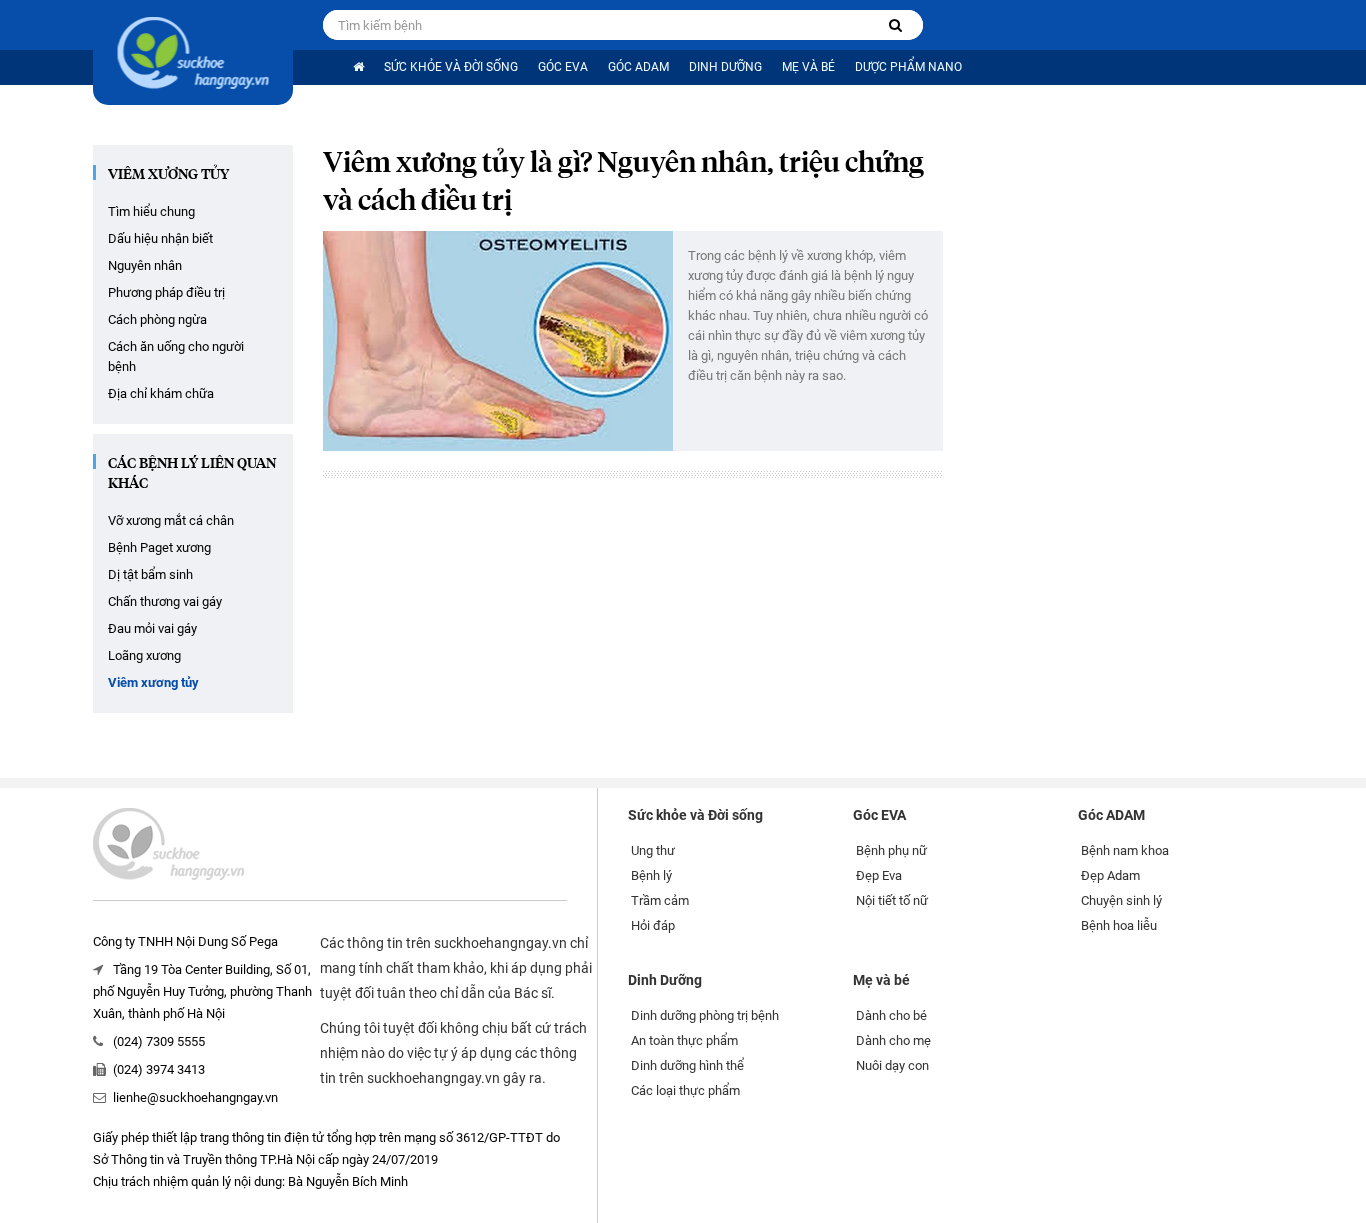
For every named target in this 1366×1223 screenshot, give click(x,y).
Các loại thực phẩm (685, 1090)
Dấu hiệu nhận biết (160, 238)
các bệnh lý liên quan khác (192, 474)
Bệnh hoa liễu (1119, 925)
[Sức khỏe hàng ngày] (193, 52)
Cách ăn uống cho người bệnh (176, 356)
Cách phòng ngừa (157, 319)
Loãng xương (144, 655)
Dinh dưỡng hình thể (687, 1065)
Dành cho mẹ (893, 1040)
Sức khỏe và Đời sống (451, 67)
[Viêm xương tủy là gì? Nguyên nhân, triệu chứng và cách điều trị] (498, 341)
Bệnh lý (651, 875)
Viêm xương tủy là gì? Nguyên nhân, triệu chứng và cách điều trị (623, 183)
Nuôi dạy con (892, 1065)
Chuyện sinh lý (1121, 900)
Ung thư (653, 850)
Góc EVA (563, 67)
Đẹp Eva (879, 875)
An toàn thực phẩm (684, 1040)
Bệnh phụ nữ (891, 850)
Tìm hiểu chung (151, 211)
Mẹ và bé (808, 67)
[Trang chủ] (358, 67)
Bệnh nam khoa (1125, 850)
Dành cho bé (891, 1015)
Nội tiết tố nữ (892, 900)
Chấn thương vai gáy (165, 601)
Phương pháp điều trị (166, 292)
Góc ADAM (638, 67)
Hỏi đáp (653, 925)
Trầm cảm (660, 900)
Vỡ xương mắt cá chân (171, 520)
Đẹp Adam (1110, 875)
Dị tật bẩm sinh (150, 574)
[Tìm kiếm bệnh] (895, 25)
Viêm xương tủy (168, 175)
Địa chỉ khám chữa (161, 393)
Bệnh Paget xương (159, 547)
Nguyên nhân (145, 265)
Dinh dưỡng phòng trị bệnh (705, 1015)
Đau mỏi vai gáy (152, 628)
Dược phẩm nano (908, 67)
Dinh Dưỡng (725, 67)
